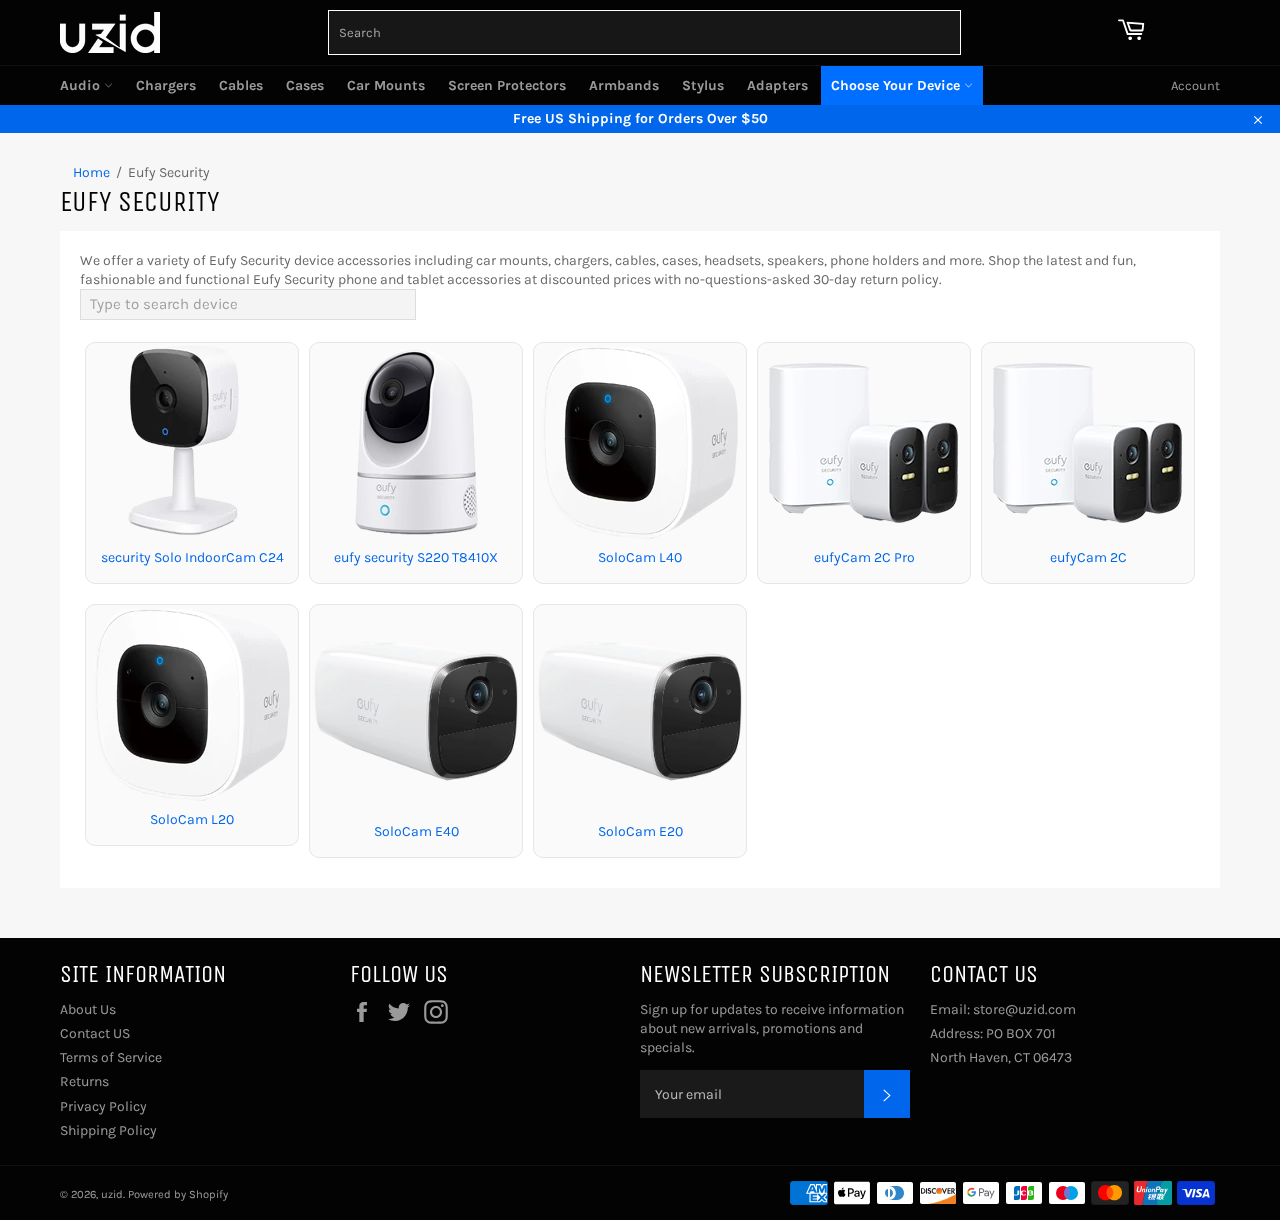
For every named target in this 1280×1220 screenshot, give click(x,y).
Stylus (703, 85)
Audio (82, 85)
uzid (112, 1194)
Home (91, 172)
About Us (88, 1009)
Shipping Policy (108, 1130)
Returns (84, 1081)
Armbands (624, 85)
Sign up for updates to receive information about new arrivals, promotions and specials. (772, 1029)
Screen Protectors (507, 85)
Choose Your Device (897, 85)
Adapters (777, 85)
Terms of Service (111, 1057)
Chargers (166, 85)
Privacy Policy (103, 1106)
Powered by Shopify (178, 1194)
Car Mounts (386, 85)
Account (1195, 85)
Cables (241, 85)
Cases (305, 85)
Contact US (95, 1033)
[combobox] (644, 32)
